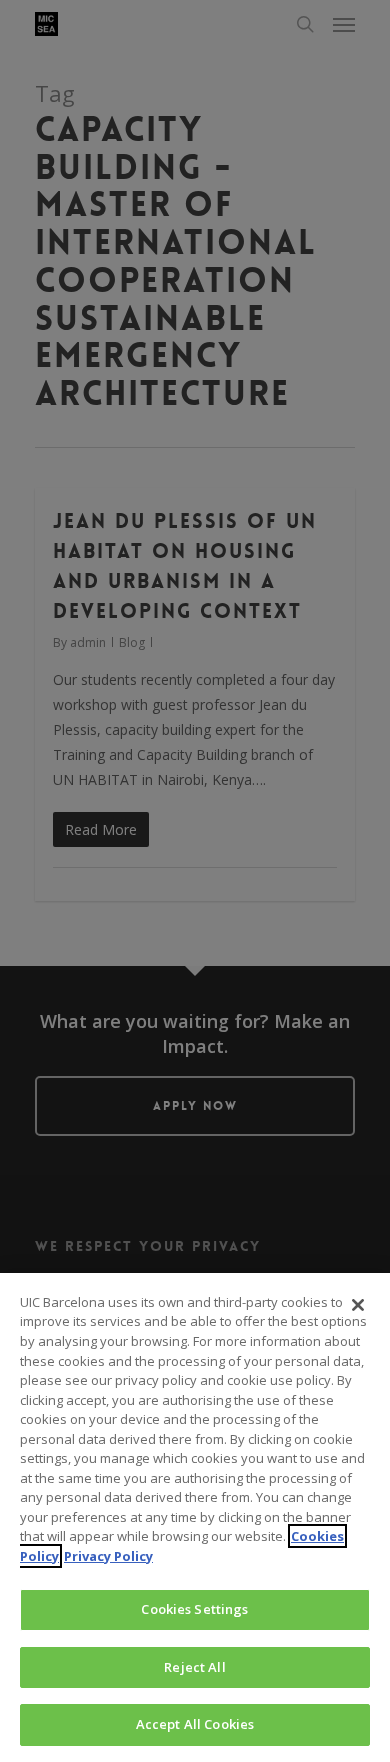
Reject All (194, 1667)
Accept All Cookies (195, 1724)
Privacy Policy (108, 1556)
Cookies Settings (194, 1609)
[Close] (358, 1305)
